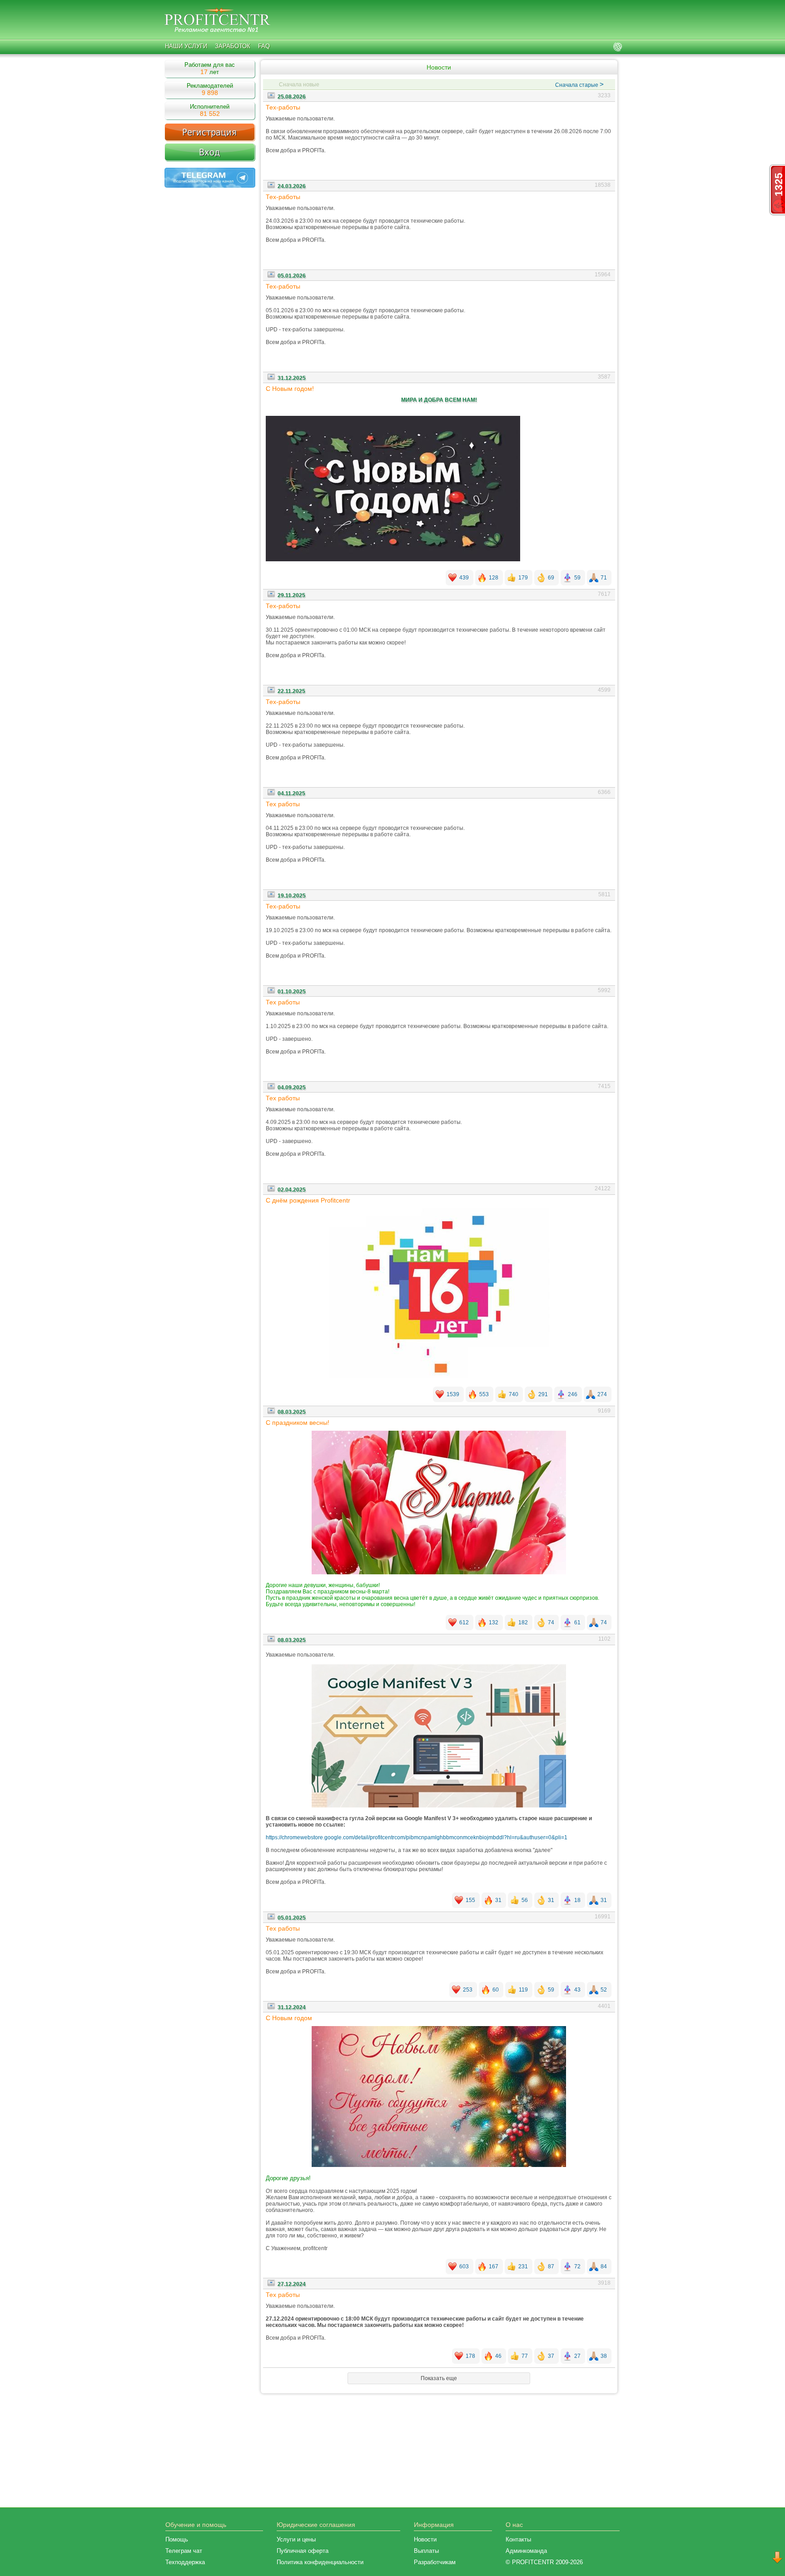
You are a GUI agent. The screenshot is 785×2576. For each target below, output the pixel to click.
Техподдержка (185, 2562)
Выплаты (426, 2551)
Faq (264, 46)
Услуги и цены (296, 2539)
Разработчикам (435, 2562)
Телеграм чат (184, 2551)
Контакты (518, 2539)
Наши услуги (186, 46)
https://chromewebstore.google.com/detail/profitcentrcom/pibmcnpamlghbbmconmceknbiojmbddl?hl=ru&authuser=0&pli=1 (417, 1837)
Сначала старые (579, 85)
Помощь (177, 2539)
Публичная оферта (303, 2551)
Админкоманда (526, 2551)
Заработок (233, 46)
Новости (425, 2539)
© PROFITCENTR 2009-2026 (544, 2562)
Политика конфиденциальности (320, 2562)
